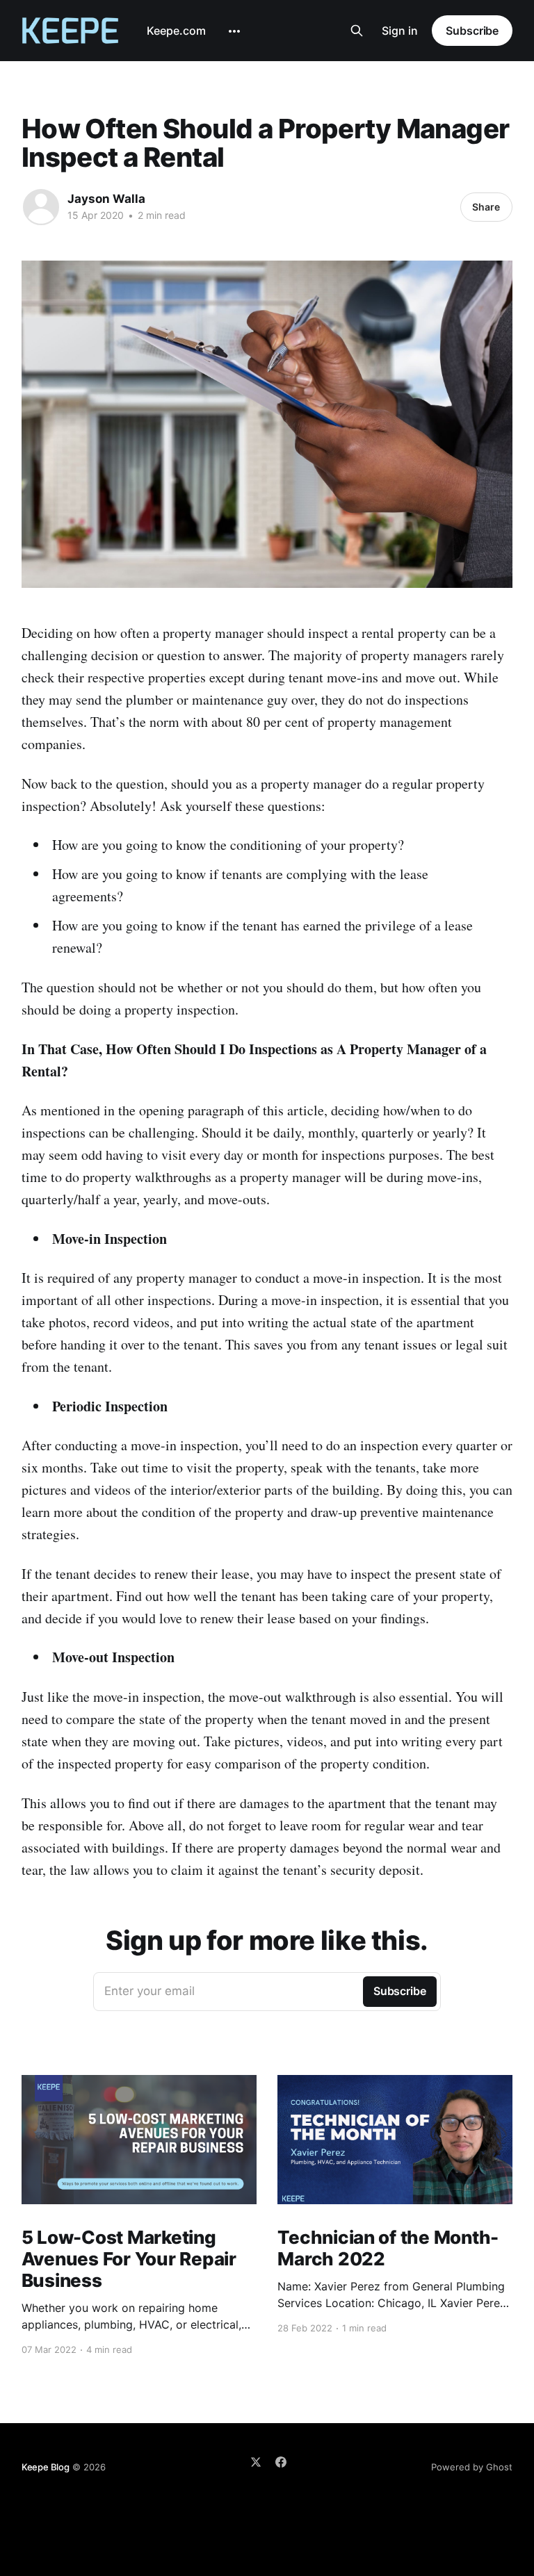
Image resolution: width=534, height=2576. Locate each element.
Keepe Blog (46, 2467)
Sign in (400, 31)
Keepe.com (176, 31)
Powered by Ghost (472, 2467)
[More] (234, 31)
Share (486, 207)
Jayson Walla (106, 199)
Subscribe (472, 31)
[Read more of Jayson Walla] (41, 207)
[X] (256, 2462)
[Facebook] (281, 2462)
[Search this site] (357, 31)
